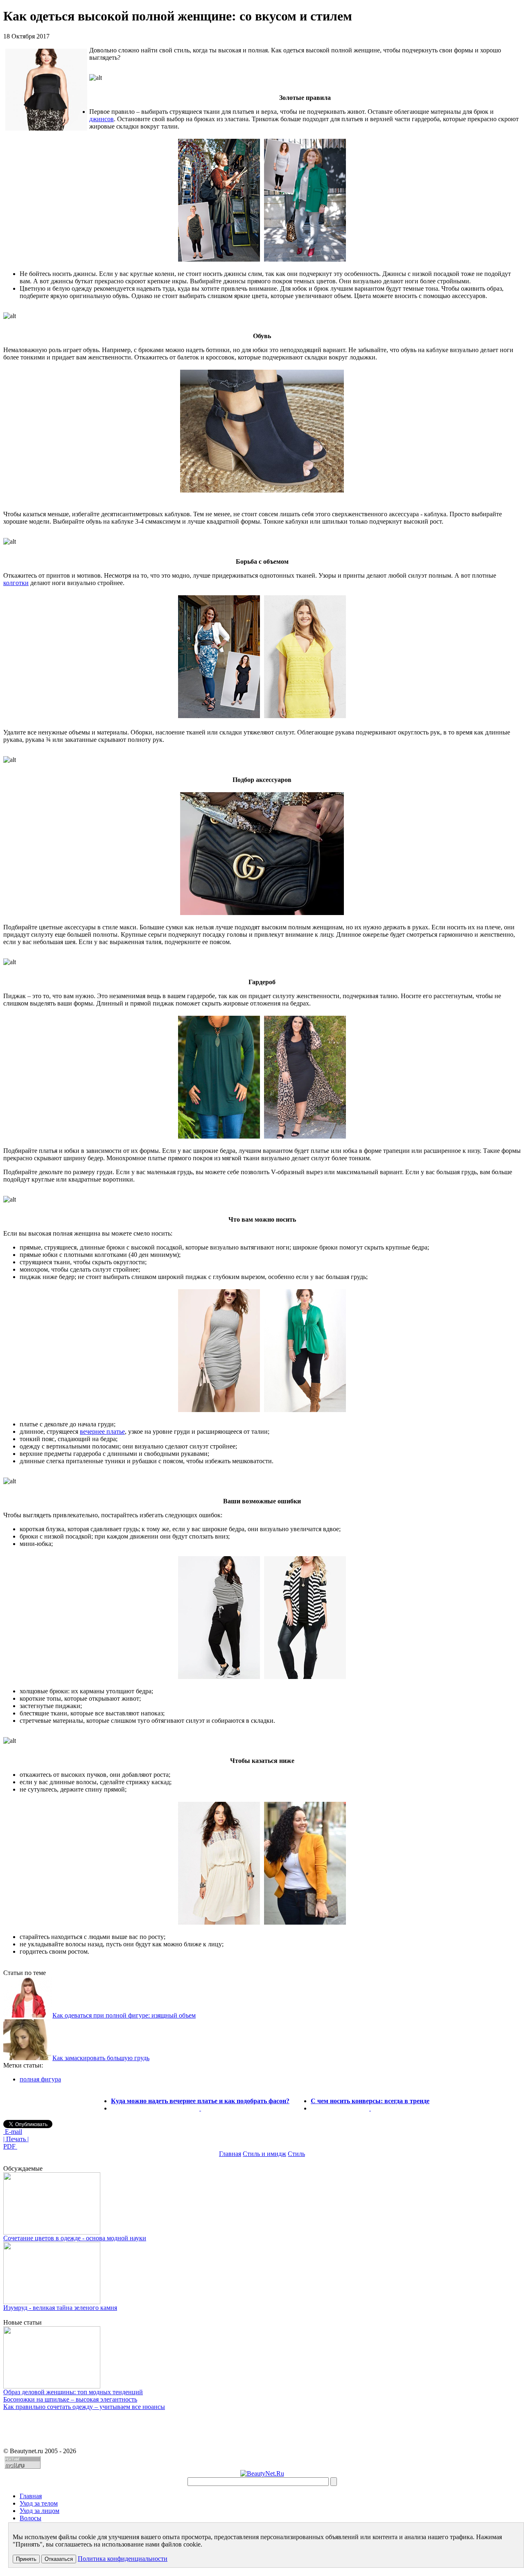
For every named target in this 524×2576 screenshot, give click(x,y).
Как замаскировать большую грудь (101, 2058)
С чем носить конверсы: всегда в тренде (370, 2101)
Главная (230, 2154)
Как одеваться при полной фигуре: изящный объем (124, 2015)
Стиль (296, 2154)
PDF (10, 2146)
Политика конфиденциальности (123, 2559)
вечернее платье (102, 1431)
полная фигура (40, 2079)
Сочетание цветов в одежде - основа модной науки (75, 2238)
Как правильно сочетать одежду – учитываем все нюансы (84, 2407)
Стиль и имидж (264, 2154)
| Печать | (16, 2139)
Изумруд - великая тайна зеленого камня (60, 2308)
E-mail (13, 2132)
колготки (16, 583)
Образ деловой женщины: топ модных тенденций (73, 2392)
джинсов (102, 119)
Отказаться (59, 2559)
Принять (26, 2559)
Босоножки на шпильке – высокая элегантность (70, 2399)
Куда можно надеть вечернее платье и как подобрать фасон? (200, 2101)
